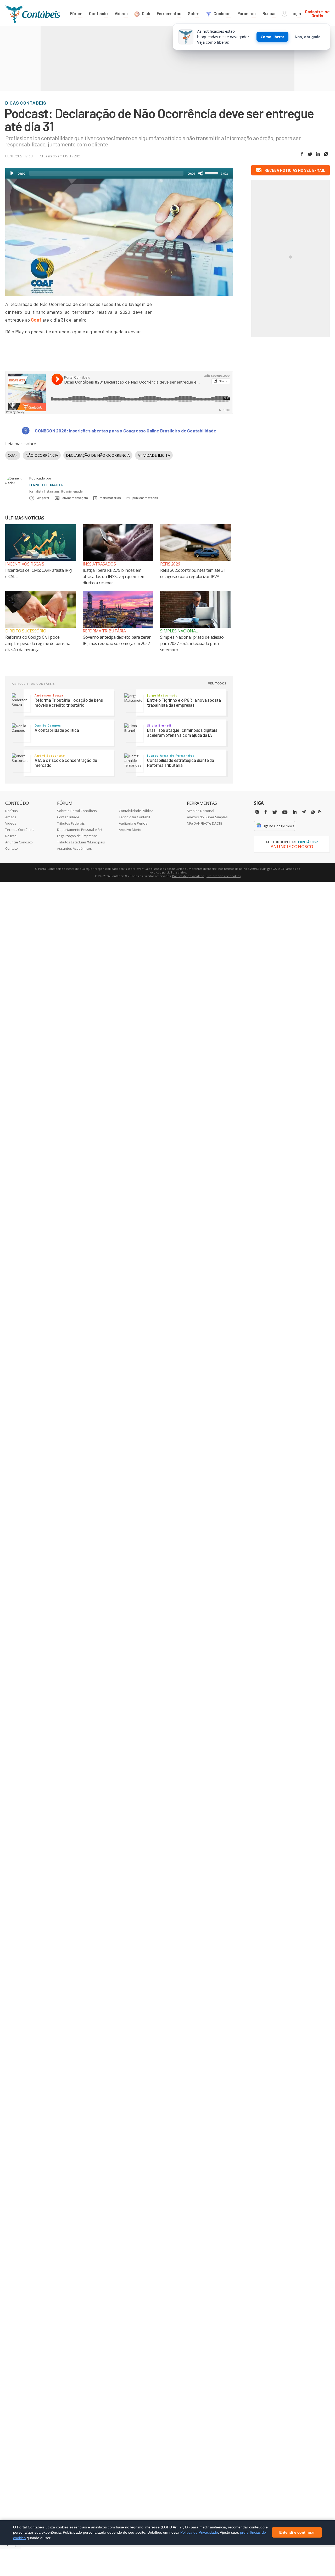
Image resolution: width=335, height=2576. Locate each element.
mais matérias (110, 498)
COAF (13, 455)
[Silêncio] (201, 173)
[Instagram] (257, 812)
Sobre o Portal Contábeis (77, 811)
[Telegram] (304, 813)
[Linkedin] (295, 812)
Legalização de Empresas (77, 836)
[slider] (212, 173)
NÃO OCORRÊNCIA (42, 455)
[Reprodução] (12, 173)
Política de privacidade (188, 876)
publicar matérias (145, 498)
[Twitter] (275, 812)
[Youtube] (285, 812)
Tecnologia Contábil (134, 817)
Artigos (11, 817)
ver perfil (43, 498)
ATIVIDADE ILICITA (154, 455)
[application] (119, 173)
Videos (11, 823)
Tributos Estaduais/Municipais (81, 842)
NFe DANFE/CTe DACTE (205, 823)
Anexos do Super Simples (207, 817)
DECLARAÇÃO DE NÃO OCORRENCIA (98, 455)
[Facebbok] (266, 812)
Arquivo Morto (130, 830)
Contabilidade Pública (136, 811)
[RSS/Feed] (320, 812)
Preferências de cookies (224, 876)
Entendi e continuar (297, 2533)
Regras (11, 836)
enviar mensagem (75, 498)
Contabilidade (68, 817)
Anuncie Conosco (19, 842)
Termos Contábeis (20, 830)
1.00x (224, 174)
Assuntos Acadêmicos (74, 848)
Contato (12, 848)
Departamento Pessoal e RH (80, 830)
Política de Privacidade (199, 2532)
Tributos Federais (71, 823)
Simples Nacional (200, 811)
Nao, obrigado (308, 37)
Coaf (36, 320)
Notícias (12, 811)
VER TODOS (217, 683)
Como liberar (272, 37)
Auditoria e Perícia (133, 823)
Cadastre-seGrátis (317, 13)
